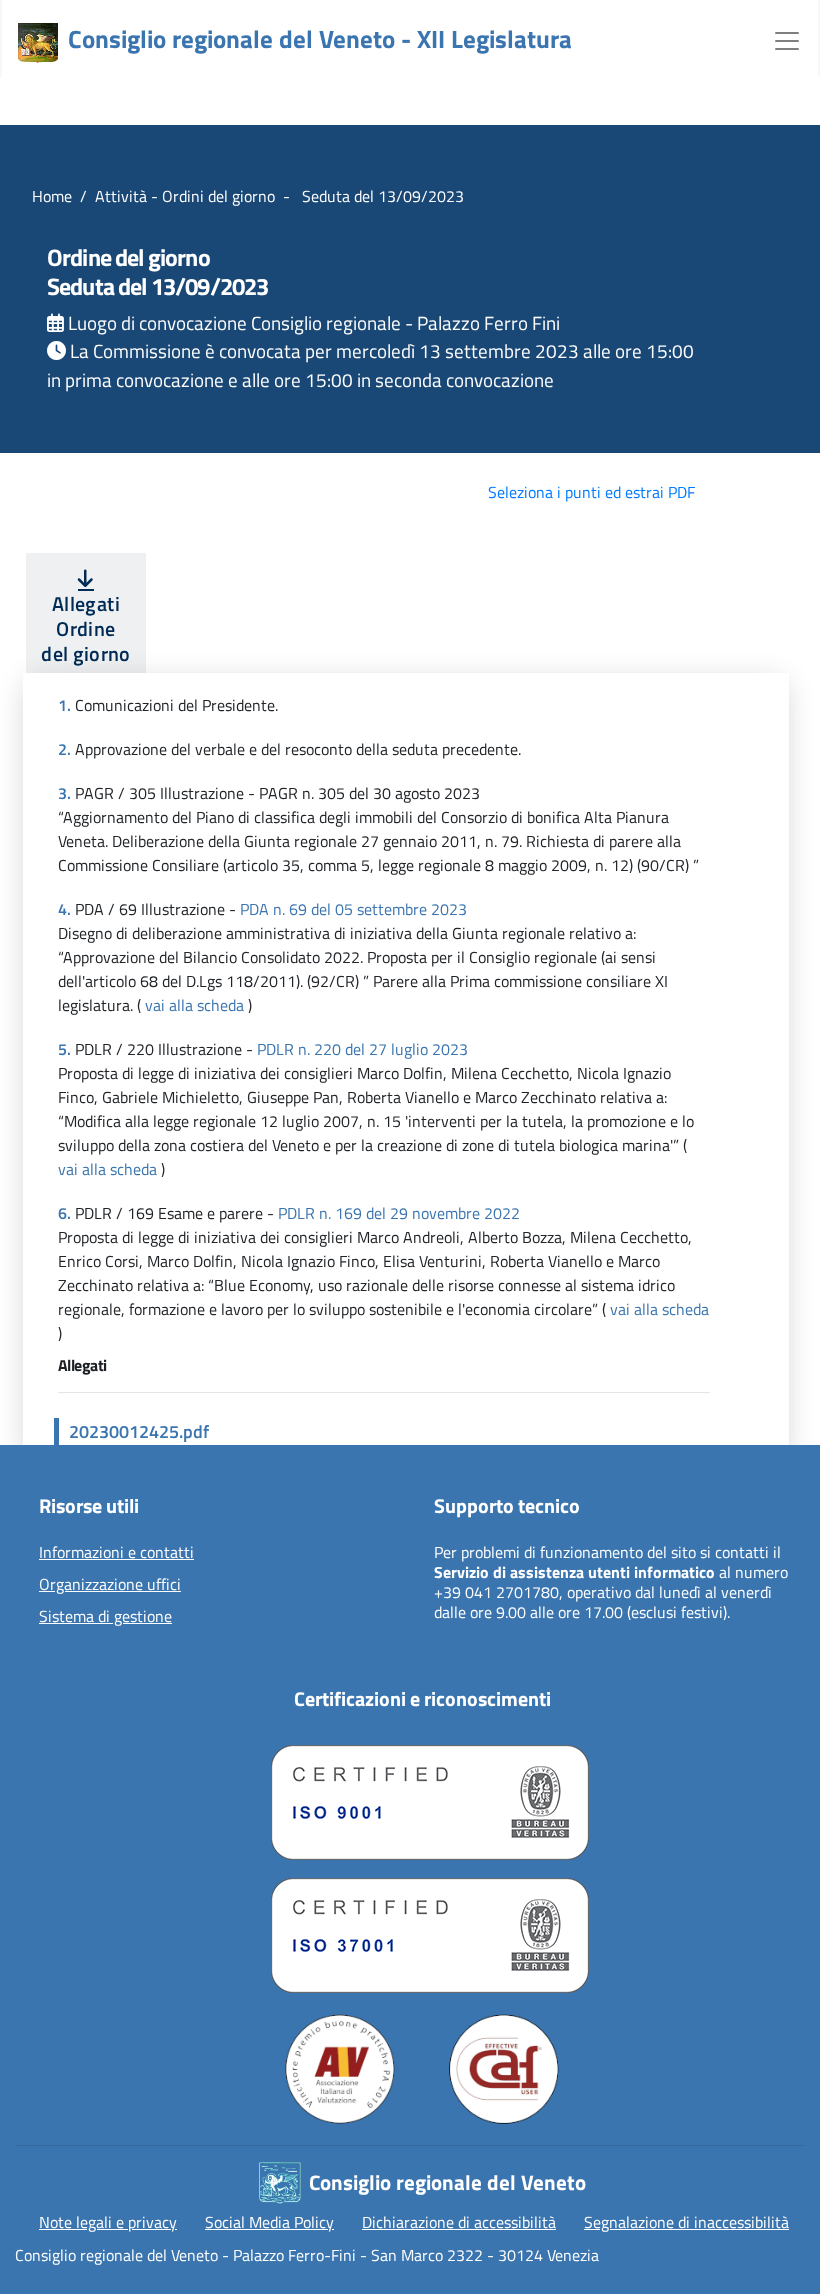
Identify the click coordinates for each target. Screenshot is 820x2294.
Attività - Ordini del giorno (185, 196)
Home (52, 196)
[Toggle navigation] (787, 39)
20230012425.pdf (139, 1431)
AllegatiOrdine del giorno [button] (86, 628)
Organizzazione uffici (110, 1585)
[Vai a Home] (38, 43)
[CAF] (504, 2069)
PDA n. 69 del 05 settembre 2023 (353, 909)
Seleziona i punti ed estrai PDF (591, 492)
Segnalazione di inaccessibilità (686, 2222)
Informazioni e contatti (116, 1553)
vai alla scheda (194, 1005)
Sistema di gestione (105, 1617)
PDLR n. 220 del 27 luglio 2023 (362, 1049)
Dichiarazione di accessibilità (459, 2222)
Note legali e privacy (108, 2222)
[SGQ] (422, 1797)
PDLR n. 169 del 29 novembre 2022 (399, 1213)
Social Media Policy (269, 2222)
